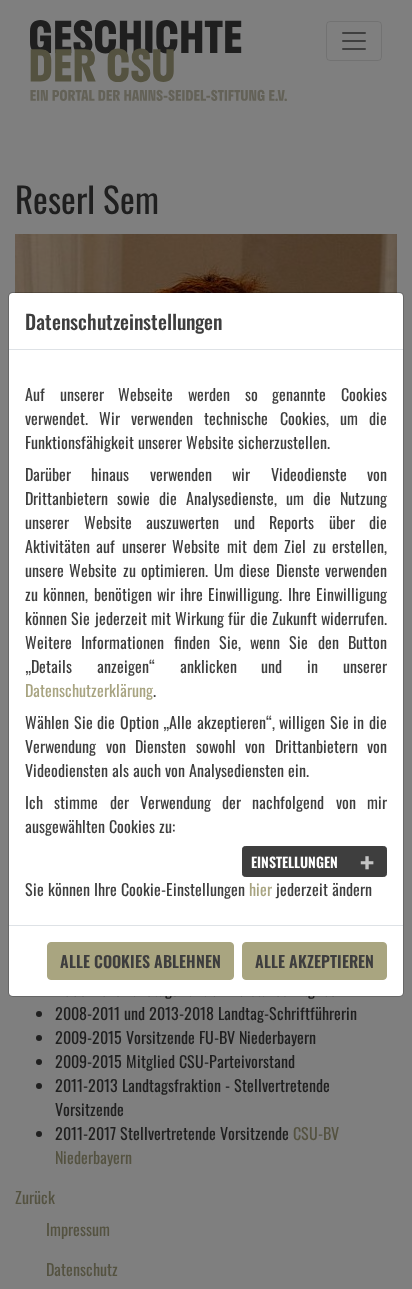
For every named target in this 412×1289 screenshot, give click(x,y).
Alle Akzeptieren (314, 961)
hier (260, 889)
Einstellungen (294, 861)
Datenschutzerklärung (89, 690)
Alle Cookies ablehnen (140, 961)
